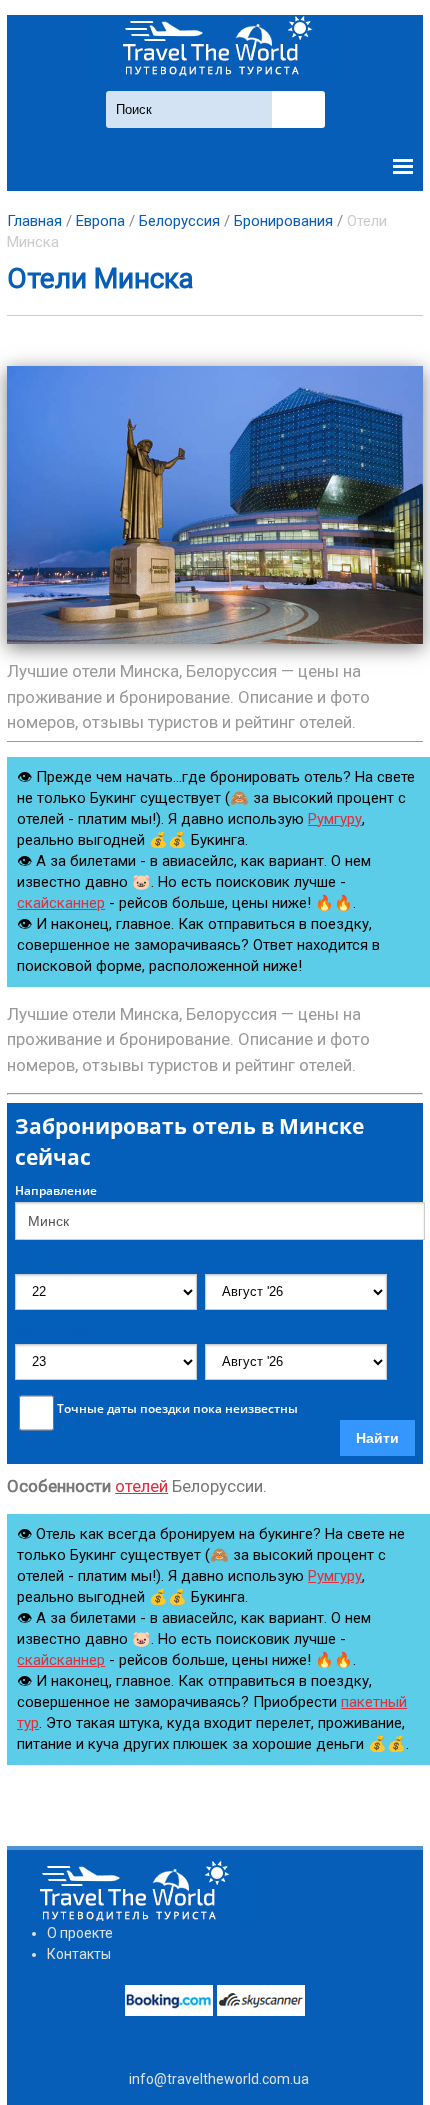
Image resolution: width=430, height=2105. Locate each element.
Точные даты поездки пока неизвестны (177, 1409)
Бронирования (283, 221)
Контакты (79, 1954)
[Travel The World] (215, 46)
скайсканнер (61, 903)
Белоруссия (179, 221)
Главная (34, 221)
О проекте (80, 1933)
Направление (56, 1191)
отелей (141, 1486)
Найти (377, 1438)
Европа (100, 221)
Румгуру (335, 819)
